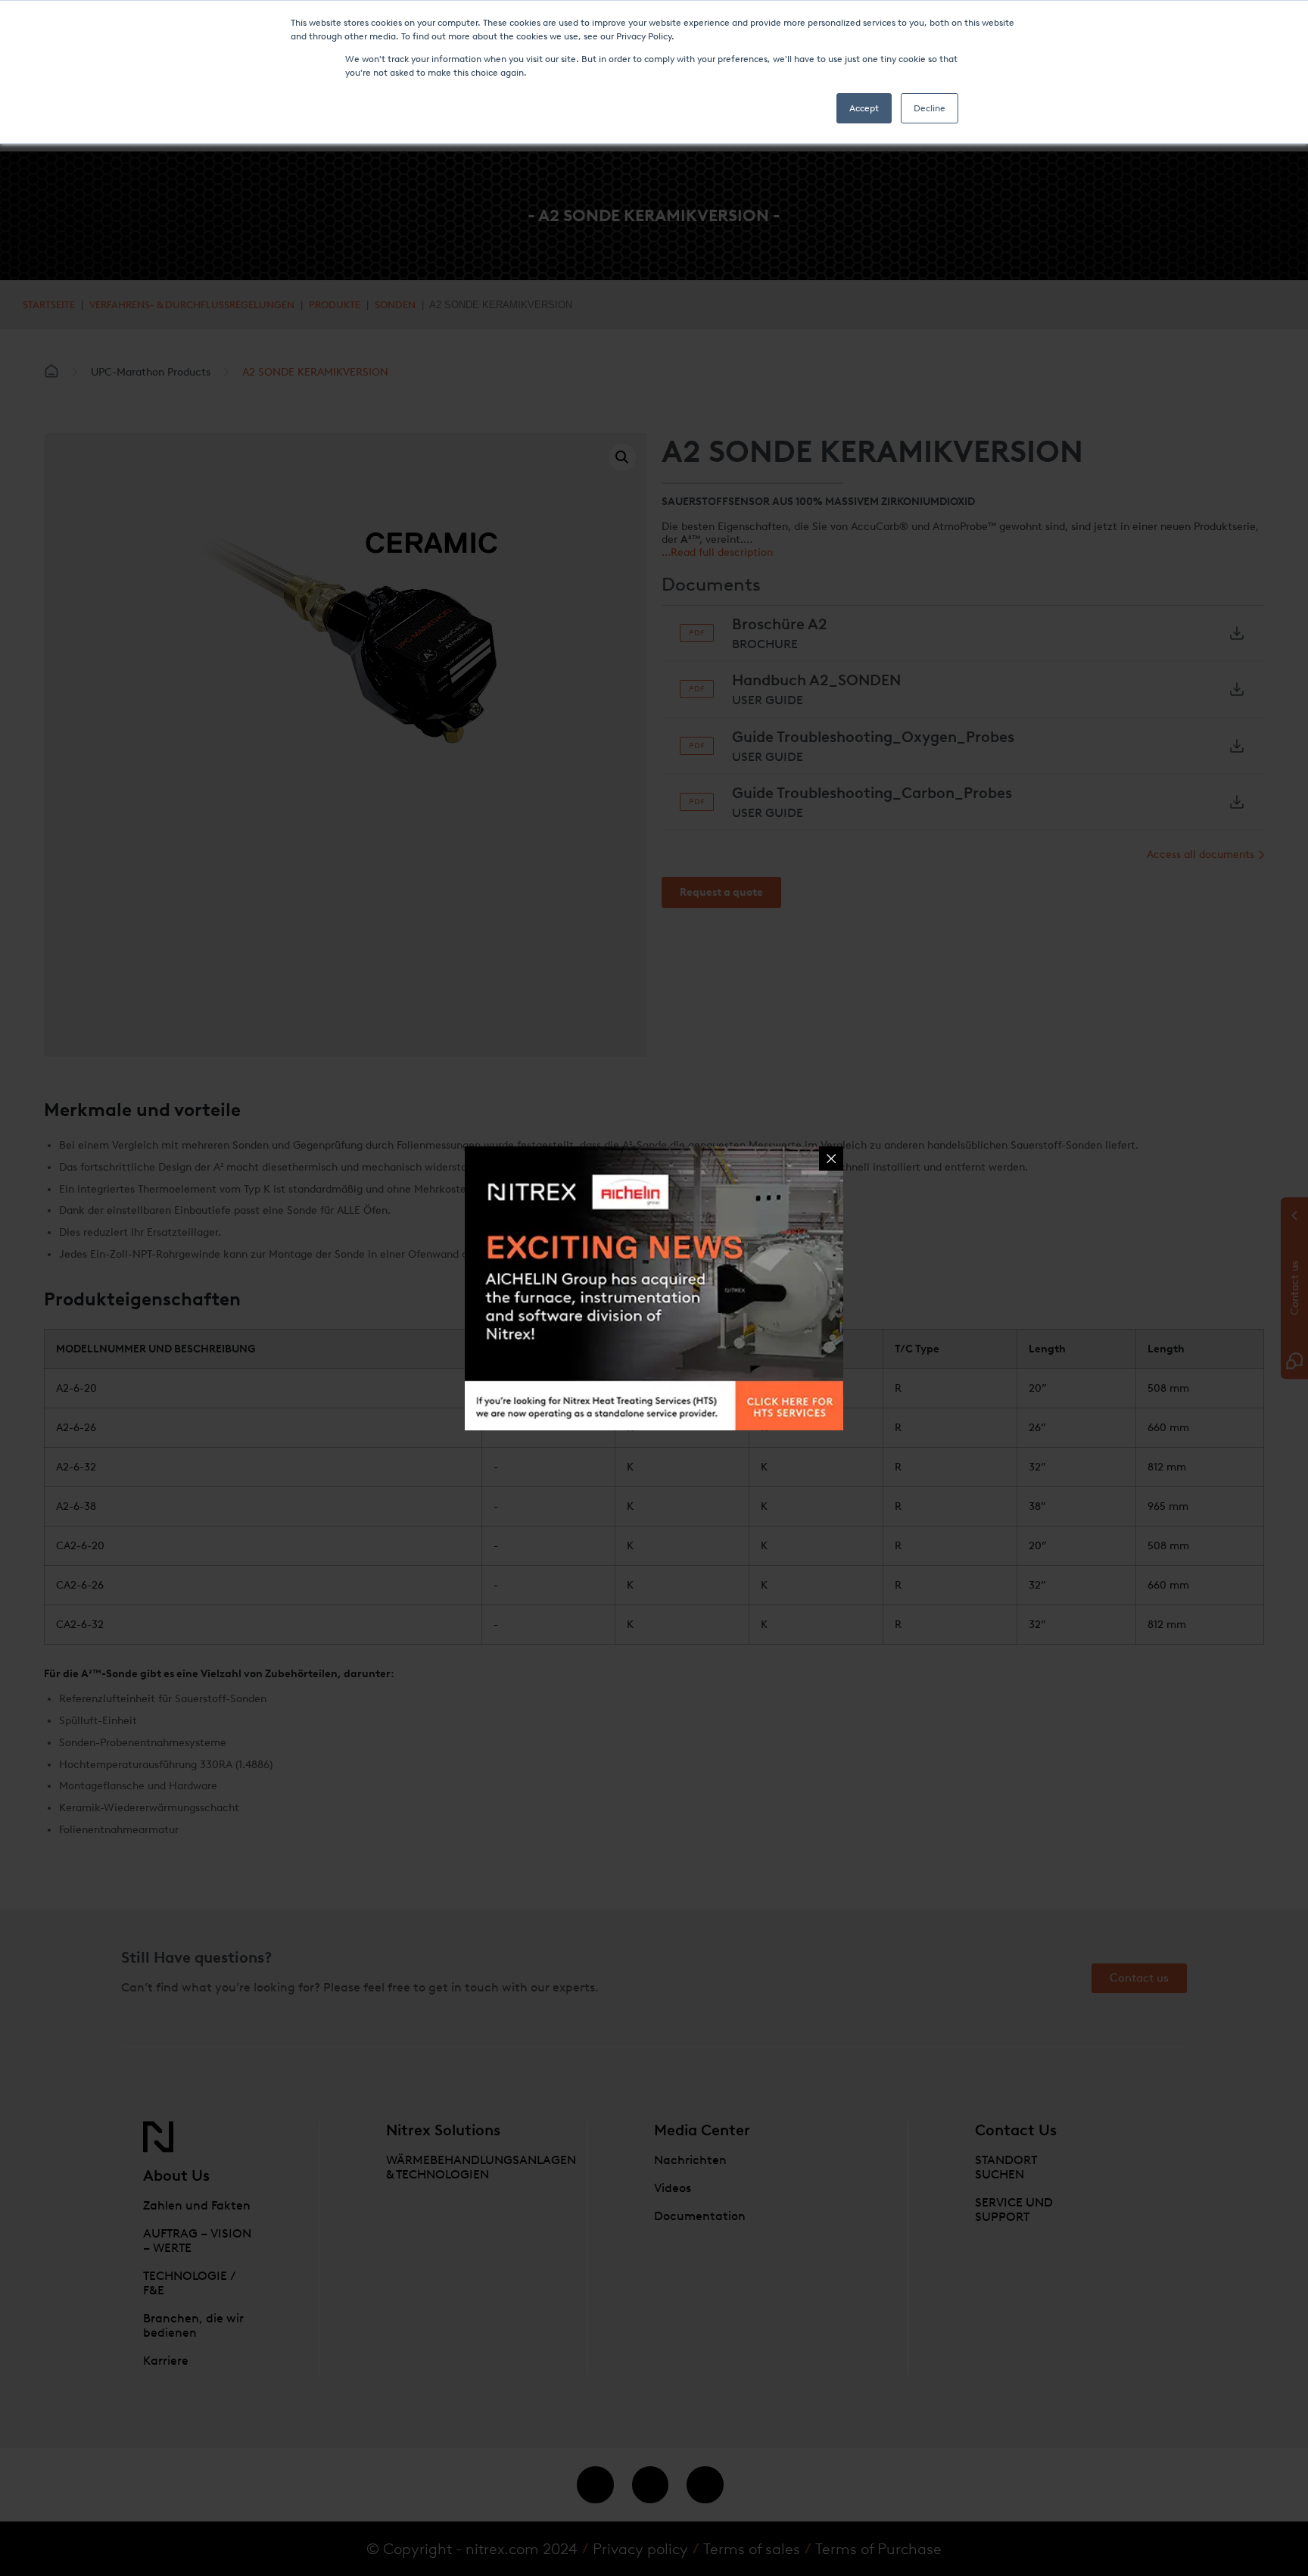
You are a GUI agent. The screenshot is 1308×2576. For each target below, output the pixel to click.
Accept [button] (864, 108)
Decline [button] (930, 108)
